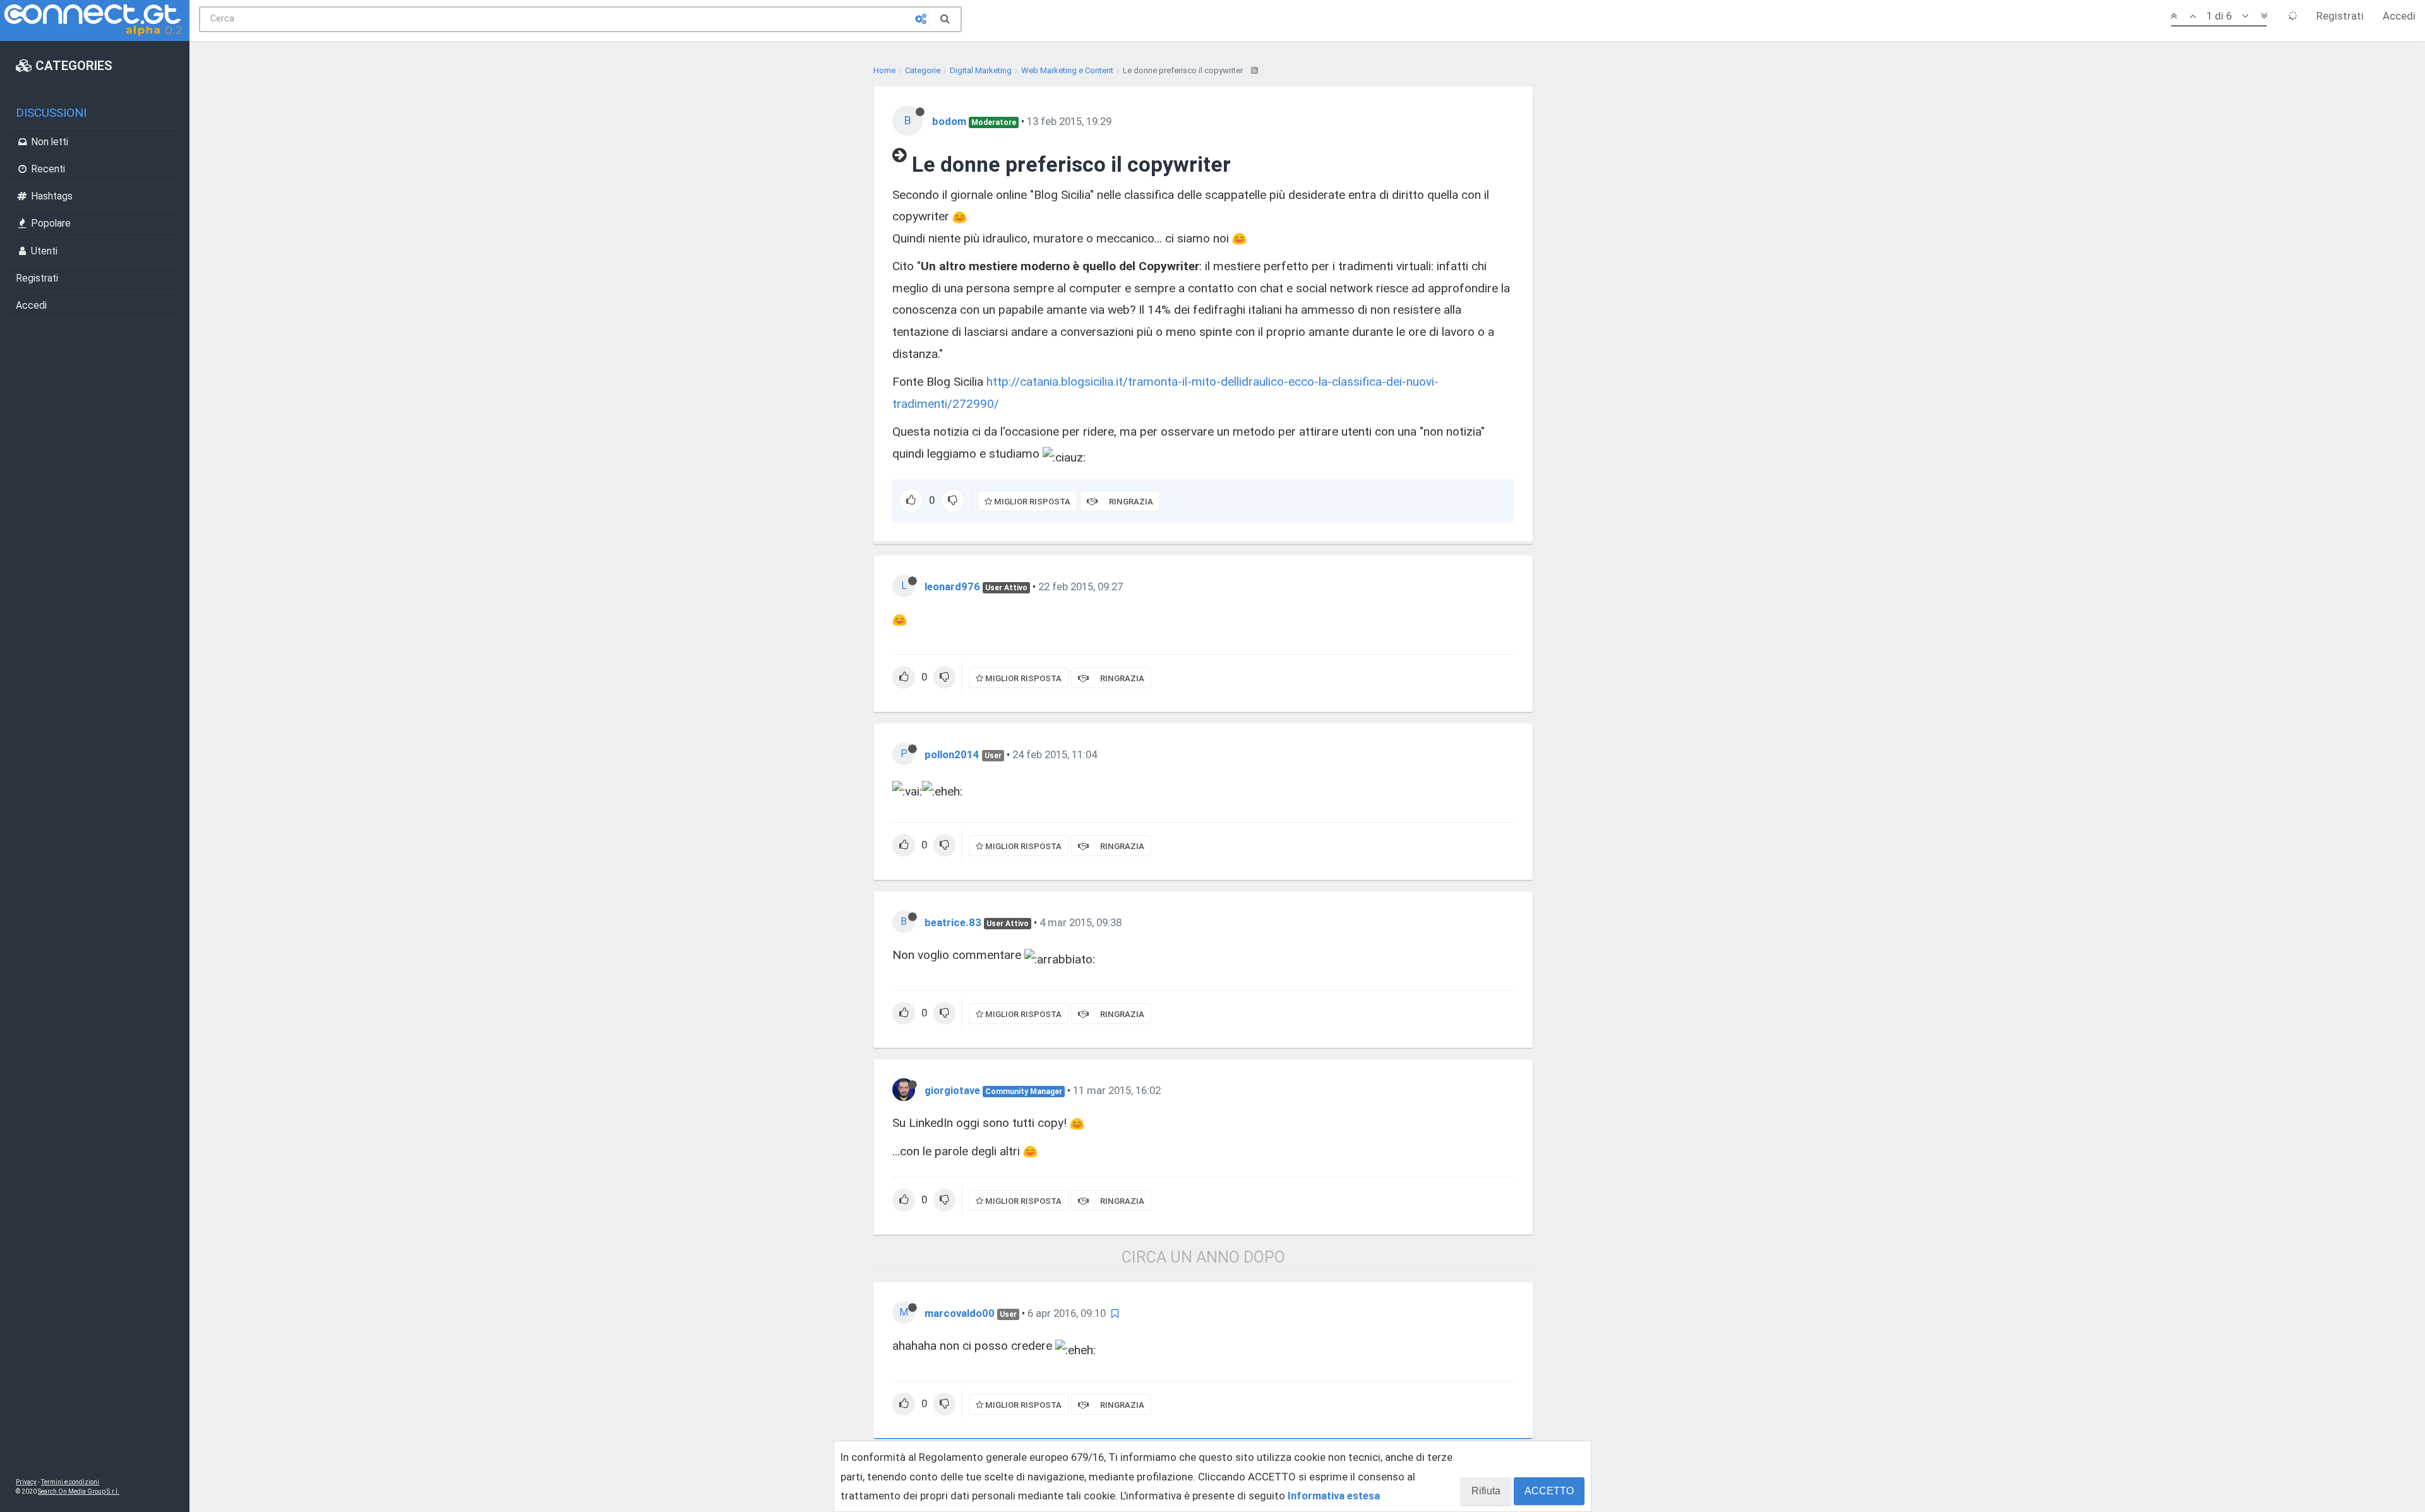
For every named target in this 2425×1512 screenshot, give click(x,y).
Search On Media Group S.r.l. (79, 1491)
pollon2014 (952, 754)
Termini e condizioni (70, 1482)
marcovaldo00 (960, 1313)
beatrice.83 (953, 922)
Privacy (26, 1482)
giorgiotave (952, 1090)
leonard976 (952, 586)
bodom (949, 121)
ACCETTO (1549, 1491)
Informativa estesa (1334, 1496)
